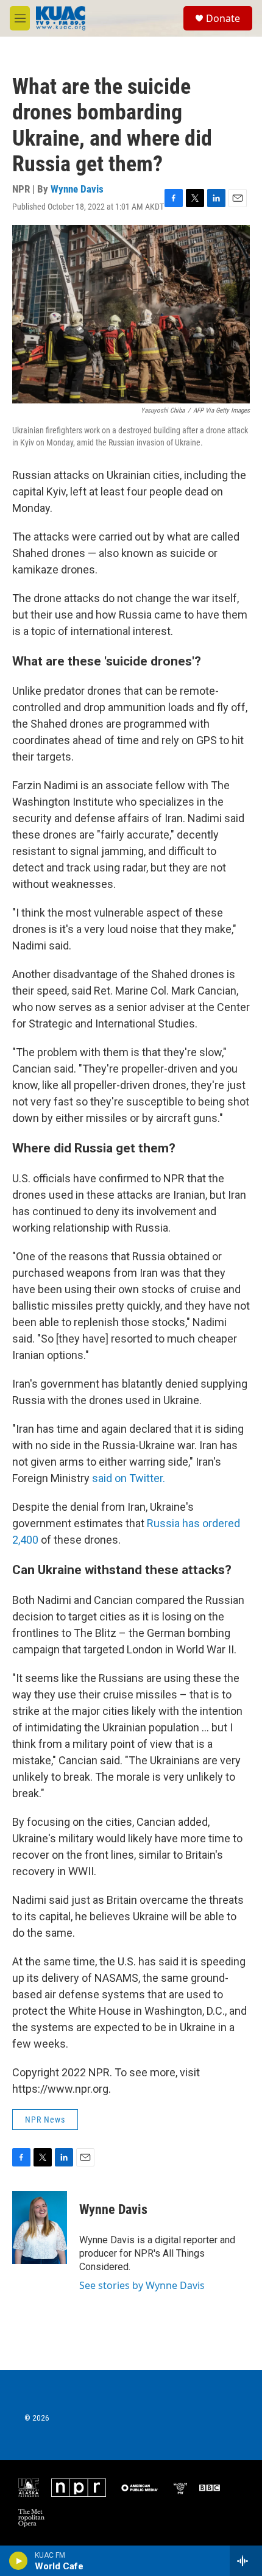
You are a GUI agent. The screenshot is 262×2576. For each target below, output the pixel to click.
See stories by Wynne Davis (142, 2285)
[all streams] (246, 2561)
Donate (223, 18)
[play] (19, 2561)
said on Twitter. (129, 1478)
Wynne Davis (77, 189)
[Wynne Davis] (40, 2227)
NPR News (45, 2120)
